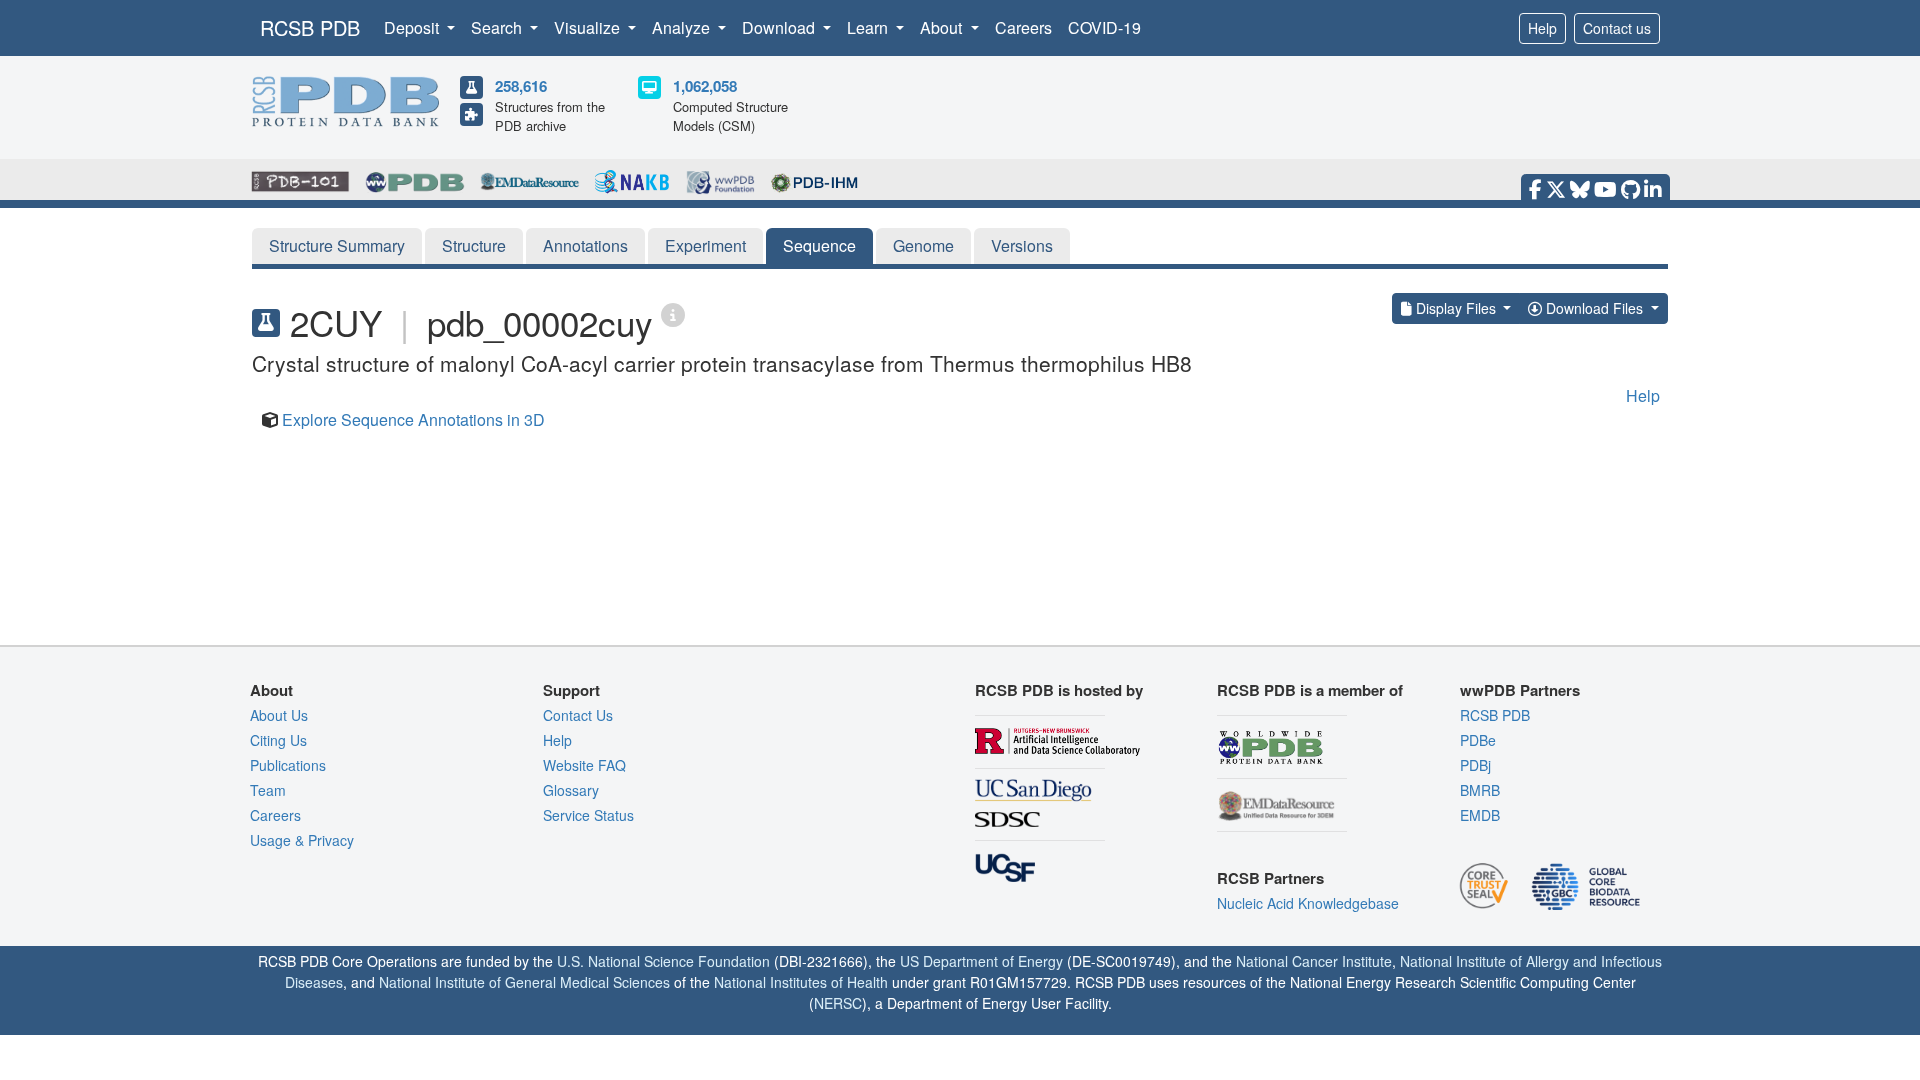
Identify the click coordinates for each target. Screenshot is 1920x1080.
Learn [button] (869, 27)
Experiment (705, 245)
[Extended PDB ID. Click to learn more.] (673, 313)
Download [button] (780, 27)
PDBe (1478, 740)
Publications (288, 765)
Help (1542, 28)
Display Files (1456, 308)
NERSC (838, 1003)
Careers (1023, 27)
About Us (279, 715)
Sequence (819, 245)
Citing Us (278, 740)
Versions (1022, 245)
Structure (474, 245)
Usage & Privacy (302, 840)
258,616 (521, 86)
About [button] (943, 27)
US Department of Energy (981, 961)
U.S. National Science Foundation (663, 961)
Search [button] (498, 27)
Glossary (571, 790)
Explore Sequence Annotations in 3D (413, 419)
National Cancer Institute (1314, 961)
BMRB (1480, 790)
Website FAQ (584, 765)
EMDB (1480, 815)
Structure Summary (337, 245)
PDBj (1475, 765)
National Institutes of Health (801, 982)
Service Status (588, 815)
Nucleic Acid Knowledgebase (1308, 903)
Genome (923, 245)
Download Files (1594, 308)
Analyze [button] (683, 27)
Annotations (585, 245)
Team (268, 790)
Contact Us (578, 715)
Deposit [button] (413, 27)
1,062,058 (705, 86)
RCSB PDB (310, 27)
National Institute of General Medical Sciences (524, 982)
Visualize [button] (589, 27)
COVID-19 (1104, 27)
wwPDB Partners (1520, 690)
